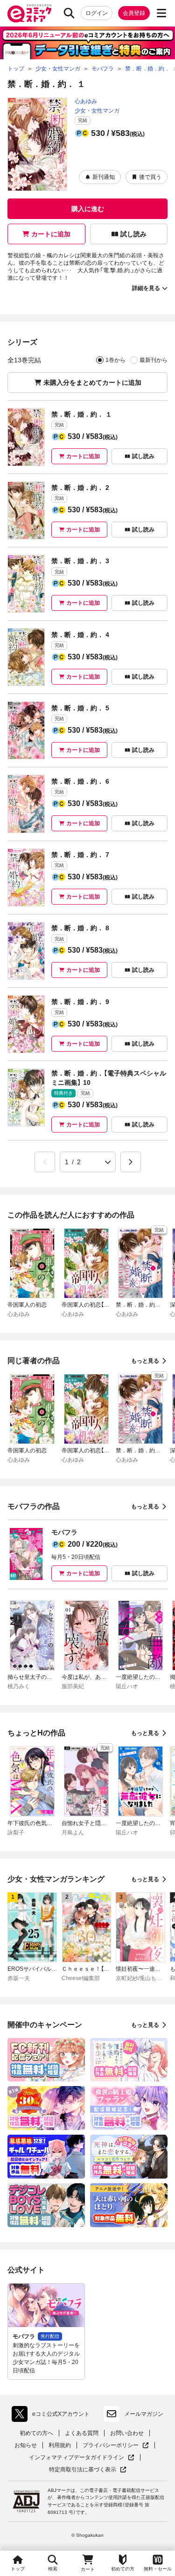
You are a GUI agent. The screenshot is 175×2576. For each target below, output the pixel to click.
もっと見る (145, 1361)
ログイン (97, 13)
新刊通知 (104, 177)
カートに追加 (51, 234)
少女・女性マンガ (97, 111)
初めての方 (123, 2569)
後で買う (150, 177)
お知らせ (26, 2445)
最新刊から (154, 360)
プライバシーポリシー (116, 2445)
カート (88, 2569)
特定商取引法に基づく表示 (88, 2470)
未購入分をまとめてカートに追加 (92, 382)
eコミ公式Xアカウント (53, 2416)
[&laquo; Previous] (45, 1162)
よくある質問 (82, 2433)
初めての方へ (36, 2433)
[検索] (69, 13)
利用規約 (60, 2445)
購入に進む (88, 209)
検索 (53, 2569)
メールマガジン (144, 2414)
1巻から (115, 360)
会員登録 (134, 13)
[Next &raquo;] (131, 1162)
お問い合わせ (127, 2433)
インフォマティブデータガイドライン (77, 2458)
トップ (18, 2569)
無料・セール (158, 2569)
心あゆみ (86, 101)
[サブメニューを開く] (161, 13)
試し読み (133, 234)
